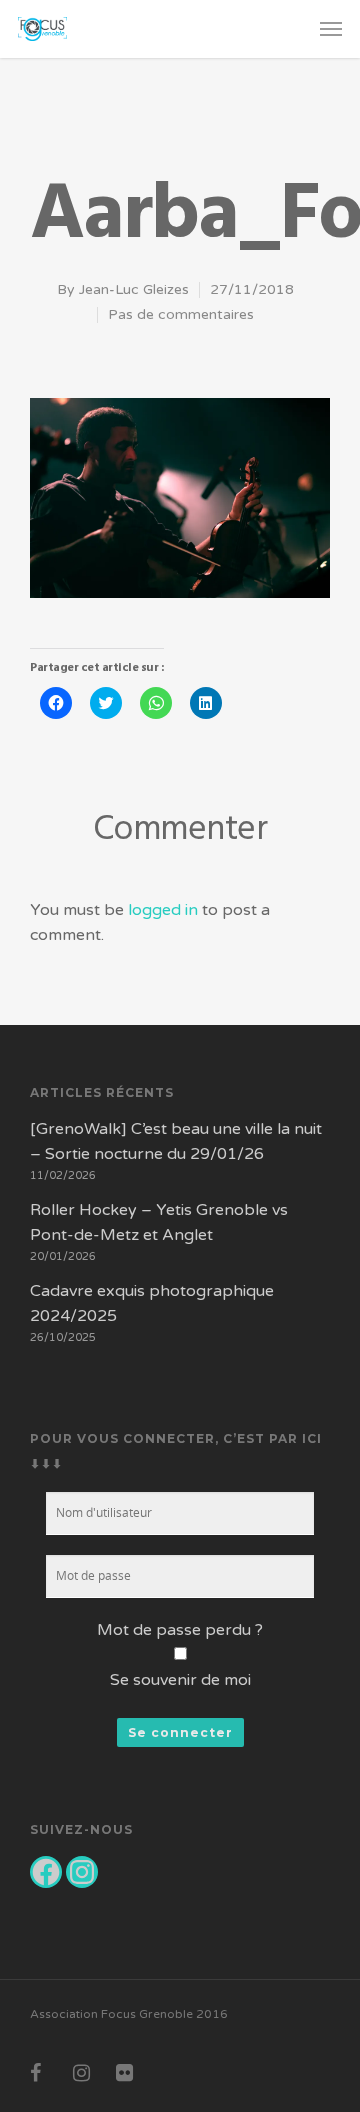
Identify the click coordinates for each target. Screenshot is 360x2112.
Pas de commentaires (181, 314)
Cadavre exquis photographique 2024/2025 (152, 1303)
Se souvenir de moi (180, 1680)
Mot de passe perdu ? (180, 1630)
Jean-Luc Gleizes (134, 289)
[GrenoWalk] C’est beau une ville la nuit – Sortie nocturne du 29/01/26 (176, 1141)
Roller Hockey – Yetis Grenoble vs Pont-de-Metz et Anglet (159, 1222)
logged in (163, 910)
